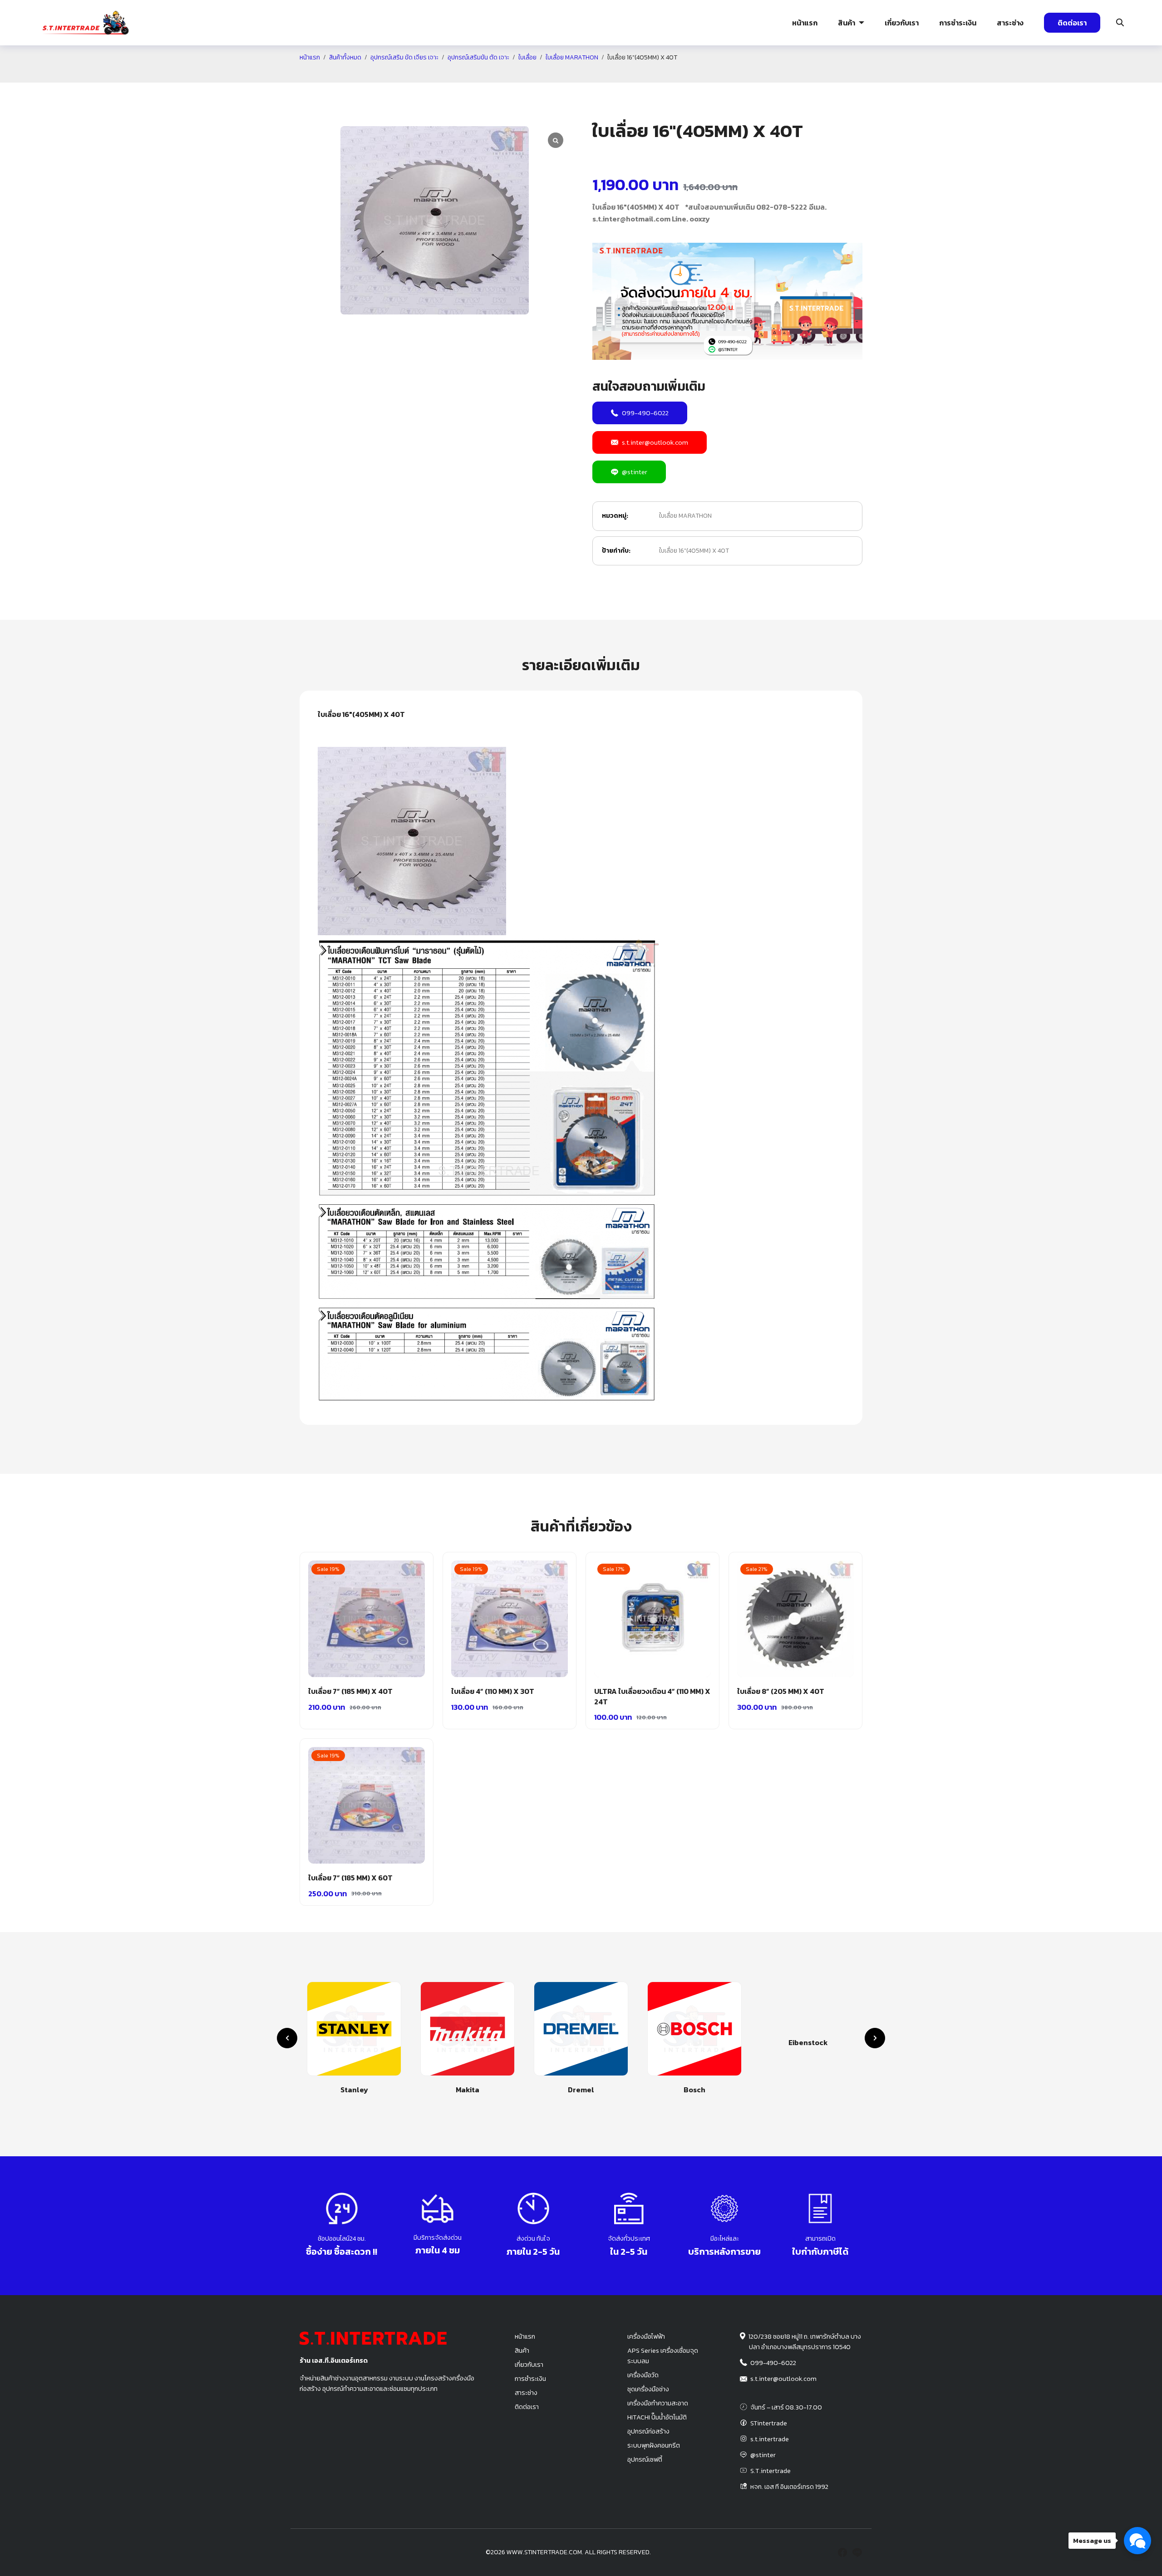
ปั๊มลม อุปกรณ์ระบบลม (455, 75)
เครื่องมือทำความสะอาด (658, 2403)
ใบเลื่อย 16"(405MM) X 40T (694, 551)
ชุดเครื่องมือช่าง (648, 2389)
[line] (857, 2552)
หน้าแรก (805, 23)
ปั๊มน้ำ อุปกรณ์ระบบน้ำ (270, 75)
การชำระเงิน (958, 23)
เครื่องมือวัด (643, 2375)
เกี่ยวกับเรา (902, 23)
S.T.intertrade (771, 2471)
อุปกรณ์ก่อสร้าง (997, 75)
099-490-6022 (645, 413)
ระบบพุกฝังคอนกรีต (819, 75)
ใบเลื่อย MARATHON (685, 516)
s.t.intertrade (770, 2439)
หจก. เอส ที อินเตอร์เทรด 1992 (789, 2487)
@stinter (635, 472)
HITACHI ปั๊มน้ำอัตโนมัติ (657, 2417)
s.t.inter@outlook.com (655, 442)
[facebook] (842, 2552)
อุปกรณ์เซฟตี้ (645, 2459)
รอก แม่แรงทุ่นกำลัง (635, 75)
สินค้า (847, 23)
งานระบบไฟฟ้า (76, 75)
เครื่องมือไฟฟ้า (646, 2336)
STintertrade (769, 2423)
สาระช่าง (1010, 23)
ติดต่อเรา (1072, 23)
